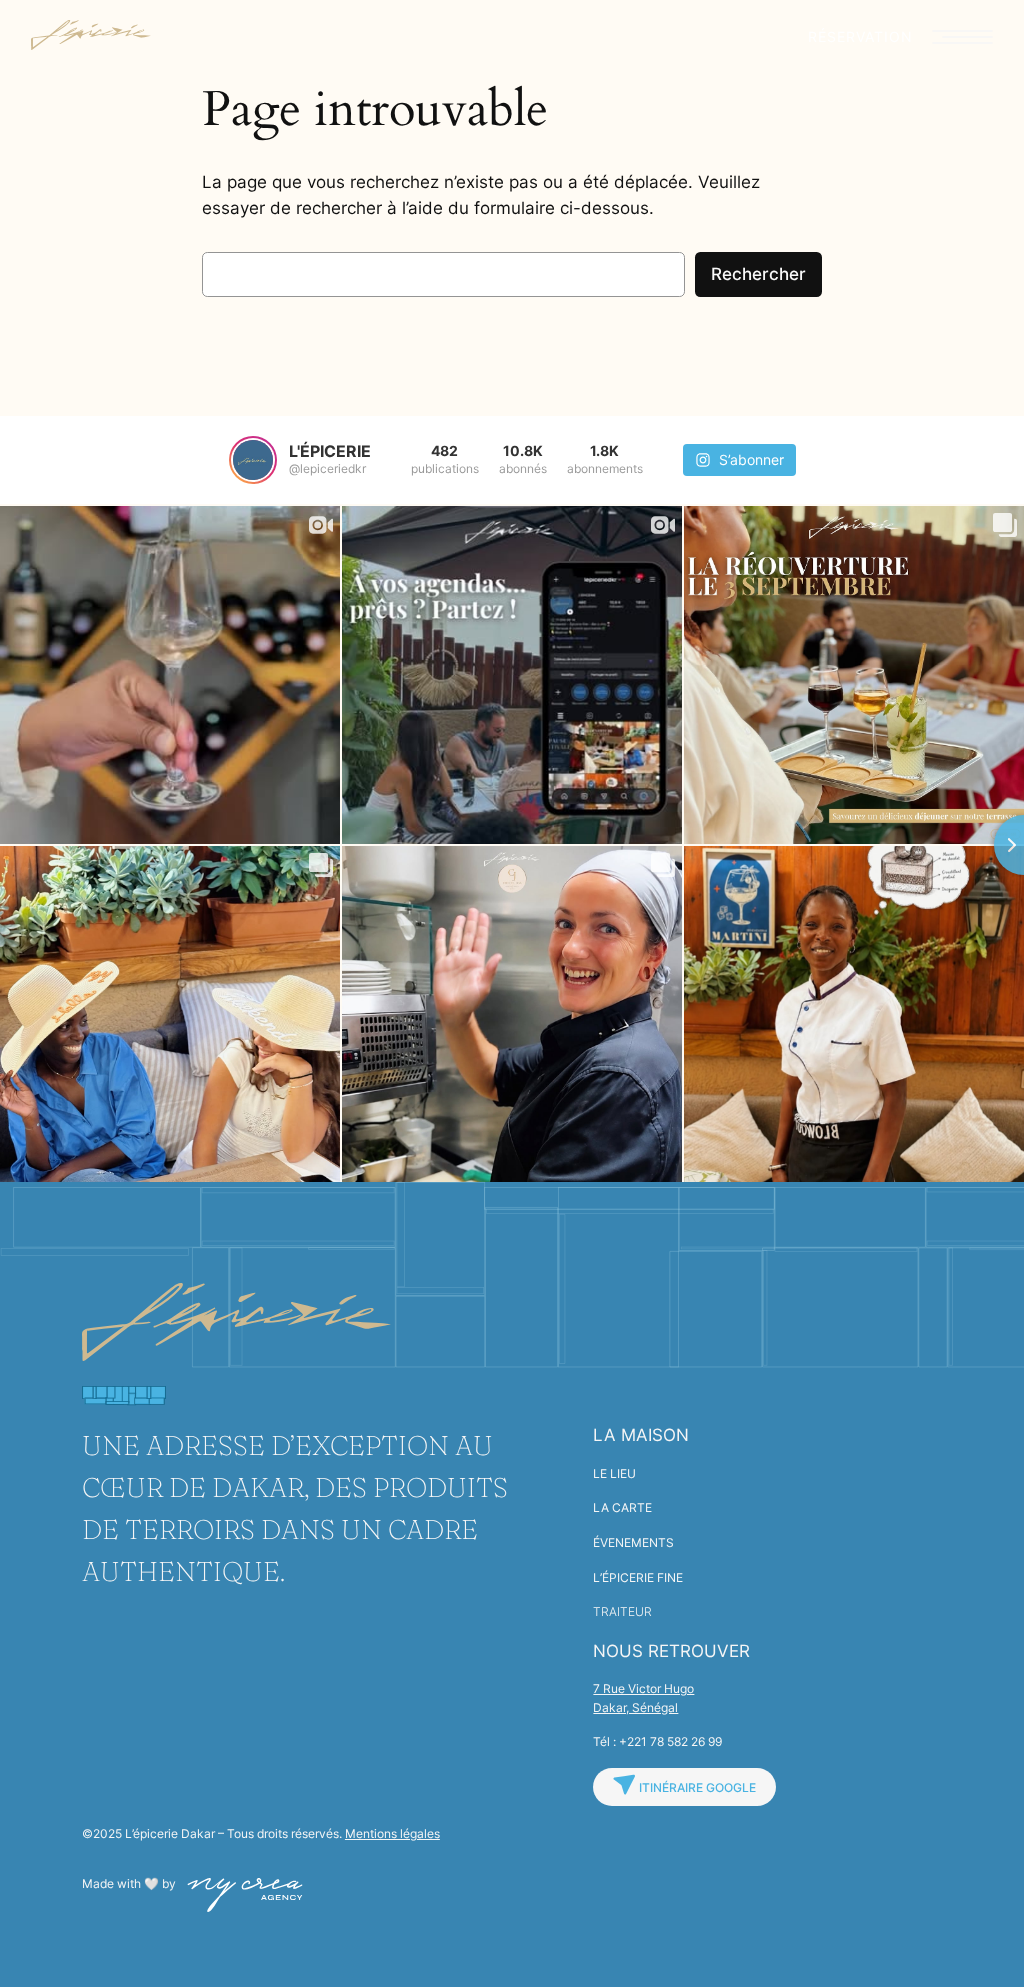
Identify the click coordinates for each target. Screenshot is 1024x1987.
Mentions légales (392, 1833)
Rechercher (758, 274)
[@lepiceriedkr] (253, 460)
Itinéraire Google (696, 1787)
